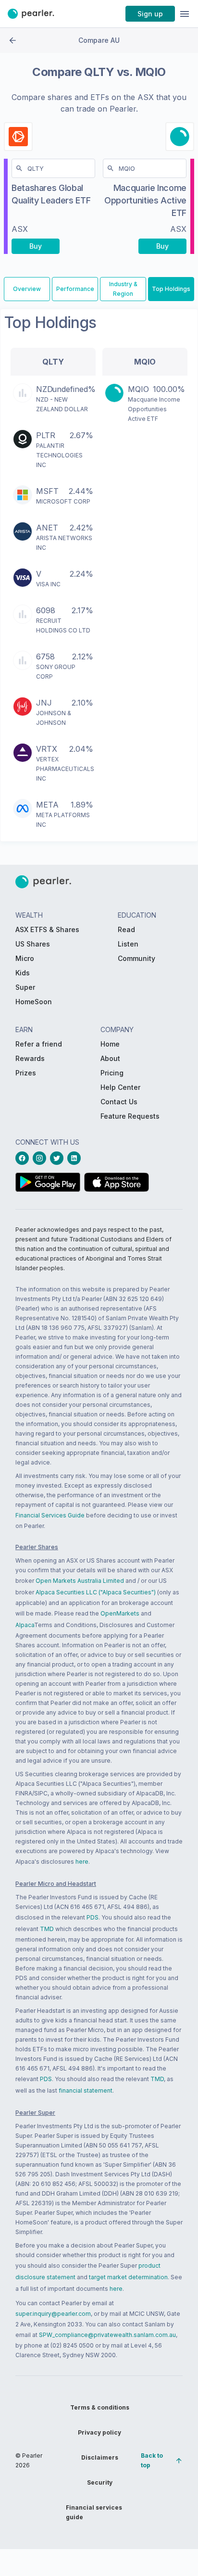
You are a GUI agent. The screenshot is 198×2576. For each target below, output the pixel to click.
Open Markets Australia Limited (80, 1581)
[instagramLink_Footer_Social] (41, 1158)
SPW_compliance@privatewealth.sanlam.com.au (107, 2335)
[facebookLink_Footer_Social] (24, 1158)
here (82, 1862)
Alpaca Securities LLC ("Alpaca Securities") (96, 1592)
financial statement (86, 2090)
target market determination (128, 2277)
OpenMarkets (120, 1613)
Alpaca (25, 1625)
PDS (93, 1917)
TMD (47, 1929)
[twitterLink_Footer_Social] (59, 1158)
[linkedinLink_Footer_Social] (76, 1158)
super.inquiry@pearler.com (53, 2314)
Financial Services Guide (50, 1515)
